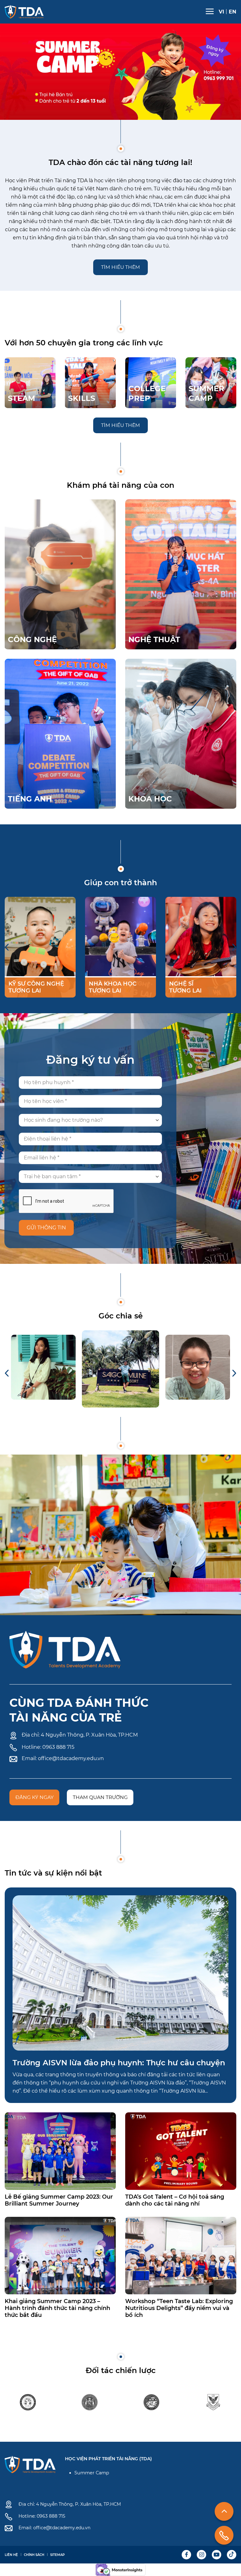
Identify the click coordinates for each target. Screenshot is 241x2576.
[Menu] (210, 11)
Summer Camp (92, 2473)
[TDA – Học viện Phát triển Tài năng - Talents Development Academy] (24, 12)
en (233, 12)
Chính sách (34, 2555)
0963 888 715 (58, 1747)
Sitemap (57, 2555)
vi (221, 12)
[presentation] (7, 947)
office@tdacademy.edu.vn (71, 1758)
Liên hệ (11, 2555)
